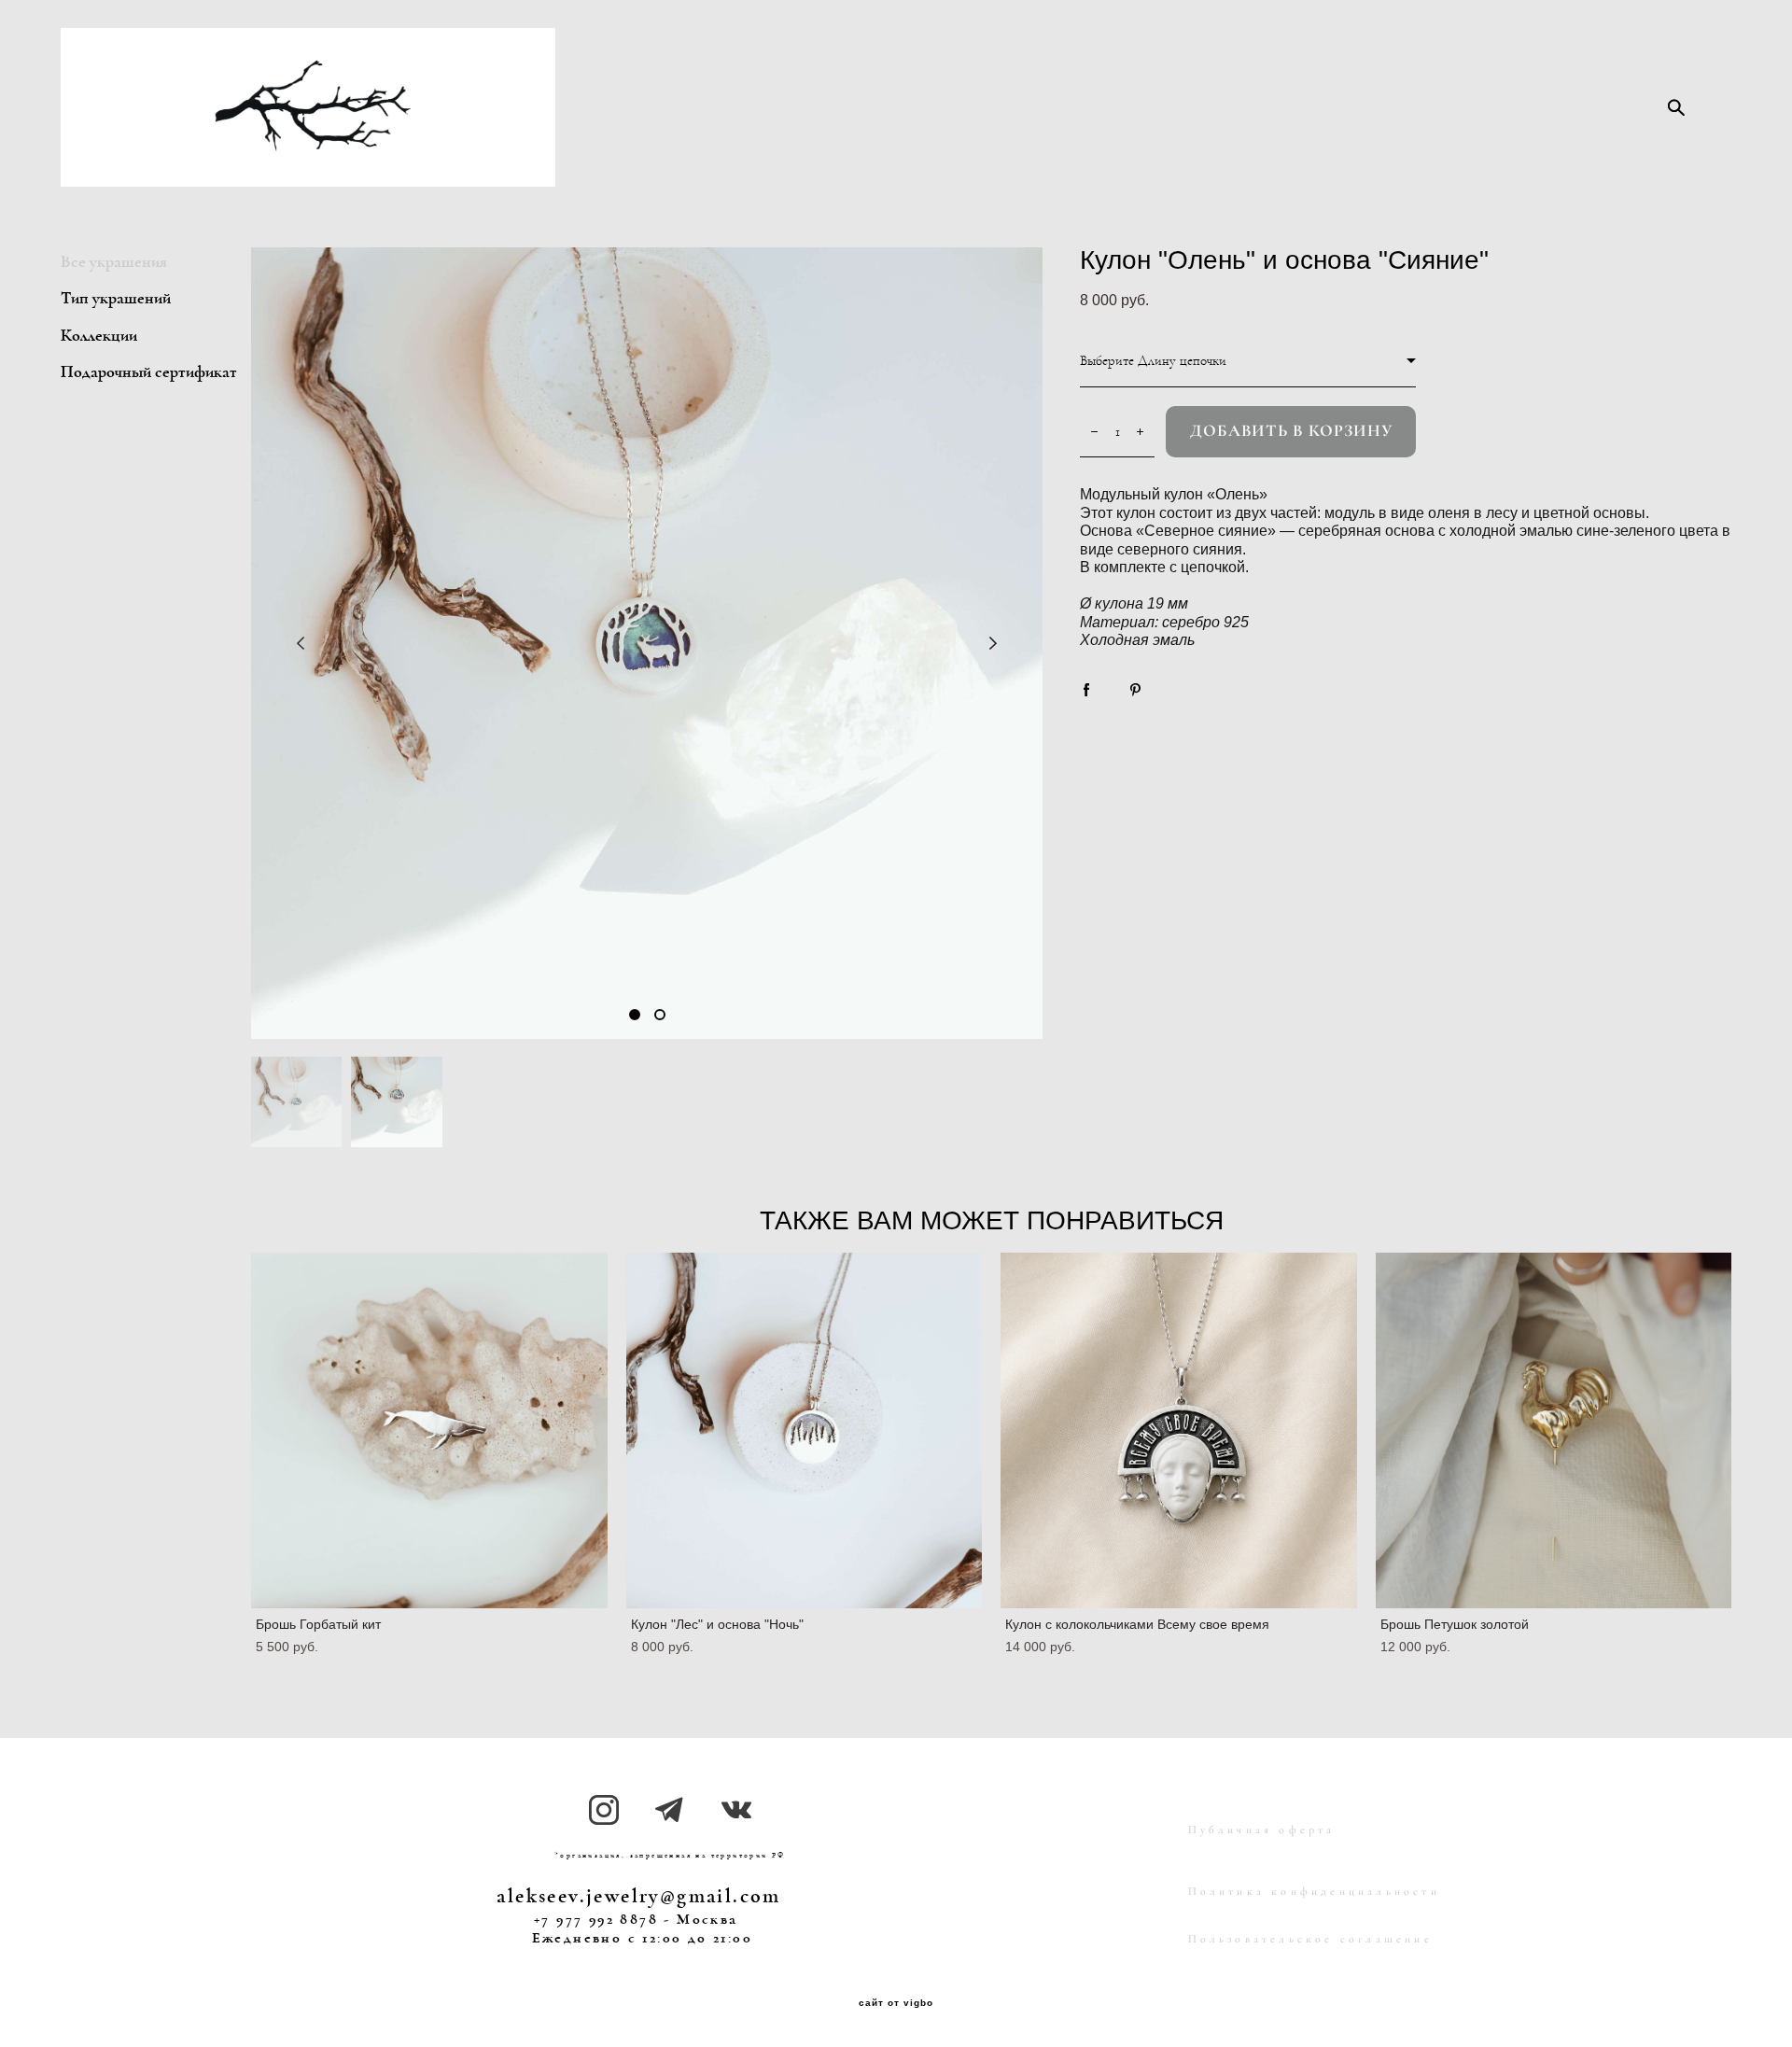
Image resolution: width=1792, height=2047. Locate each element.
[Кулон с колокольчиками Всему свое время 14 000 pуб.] (1179, 1430)
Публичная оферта (1262, 1830)
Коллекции (99, 336)
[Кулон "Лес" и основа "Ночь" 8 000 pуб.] (805, 1430)
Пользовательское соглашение (1310, 1939)
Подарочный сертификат (149, 372)
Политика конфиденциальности (1314, 1891)
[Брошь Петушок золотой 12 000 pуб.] (1554, 1430)
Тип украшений (116, 299)
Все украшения (114, 262)
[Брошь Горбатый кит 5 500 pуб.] (429, 1430)
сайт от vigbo (896, 2003)
